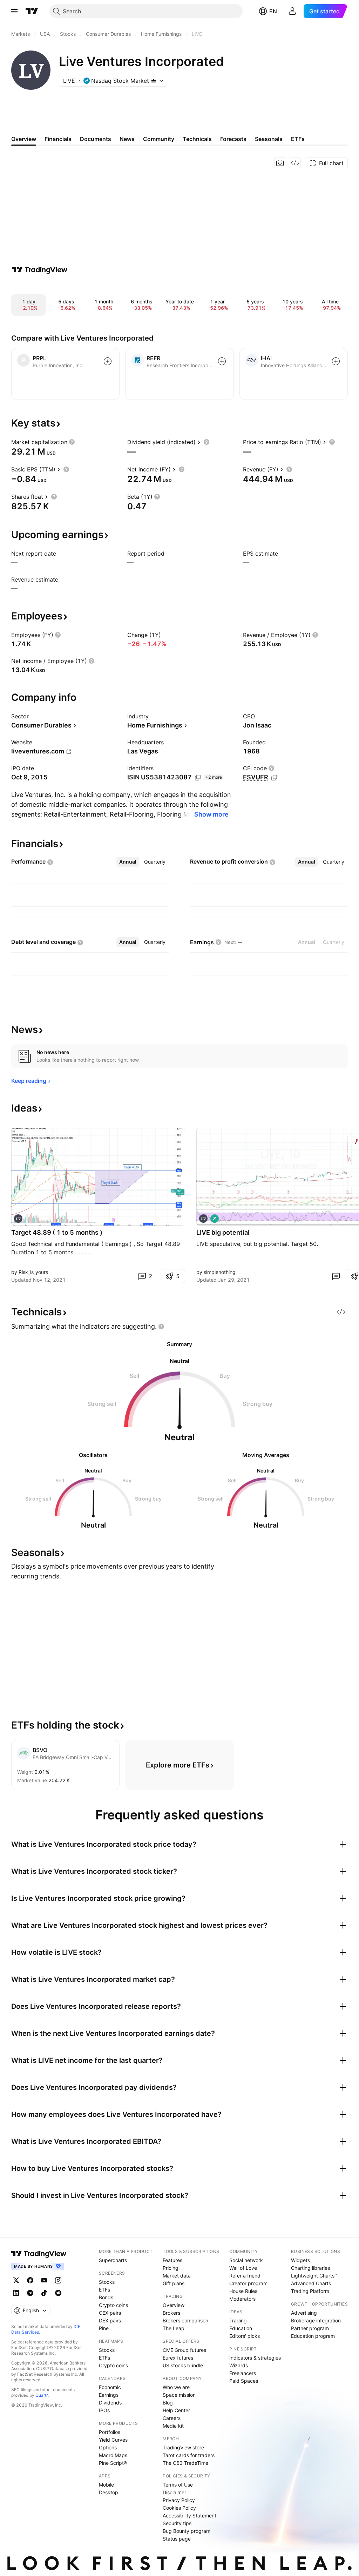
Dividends (110, 2403)
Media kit (173, 2426)
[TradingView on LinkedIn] (16, 2293)
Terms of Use (178, 2485)
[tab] (128, 862)
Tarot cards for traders (189, 2455)
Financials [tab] (58, 139)
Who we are (176, 2387)
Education (241, 2328)
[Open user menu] (292, 11)
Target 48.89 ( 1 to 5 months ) (57, 1232)
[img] (154, 81)
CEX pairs (110, 2313)
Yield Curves (113, 2440)
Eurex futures (178, 2358)
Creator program (248, 2283)
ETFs (104, 2290)
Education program (313, 2336)
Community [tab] (159, 139)
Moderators (242, 2299)
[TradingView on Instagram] (58, 2280)
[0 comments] (336, 1276)
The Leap (174, 2328)
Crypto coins (113, 2305)
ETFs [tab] (298, 139)
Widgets (300, 2260)
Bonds (106, 2297)
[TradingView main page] (32, 11)
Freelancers (243, 2373)
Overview (174, 2305)
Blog (168, 2403)
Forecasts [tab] (233, 139)
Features (172, 2260)
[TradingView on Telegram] (30, 2293)
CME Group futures (184, 2350)
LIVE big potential (223, 1232)
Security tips (177, 2523)
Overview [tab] (24, 139)
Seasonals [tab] (269, 139)
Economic (110, 2387)
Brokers (171, 2313)
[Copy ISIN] (198, 778)
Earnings (109, 2395)
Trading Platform (310, 2291)
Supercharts (113, 2260)
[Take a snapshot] (280, 163)
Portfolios (110, 2432)
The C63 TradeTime (185, 2463)
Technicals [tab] (197, 139)
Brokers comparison (185, 2320)
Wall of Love (243, 2268)
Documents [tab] (96, 139)
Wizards (239, 2365)
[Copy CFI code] (274, 778)
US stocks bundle (183, 2365)
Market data (177, 2276)
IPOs (104, 2410)
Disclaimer (174, 2492)
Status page (177, 2539)
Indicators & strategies (255, 2358)
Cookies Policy (179, 2508)
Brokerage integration (316, 2320)
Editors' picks (245, 2336)
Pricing (171, 2268)
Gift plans (174, 2283)
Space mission (179, 2395)
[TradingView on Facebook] (30, 2280)
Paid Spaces (244, 2381)
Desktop (109, 2492)
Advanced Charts (311, 2283)
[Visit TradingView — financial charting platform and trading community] (40, 270)
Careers (172, 2418)
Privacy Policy (179, 2500)
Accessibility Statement (189, 2515)
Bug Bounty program (187, 2531)
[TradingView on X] (16, 2280)
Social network (246, 2260)
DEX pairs (110, 2320)
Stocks (107, 2282)
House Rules (243, 2291)
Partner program (310, 2328)
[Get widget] (295, 163)
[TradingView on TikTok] (44, 2293)
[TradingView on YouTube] (44, 2280)
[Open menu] (14, 11)
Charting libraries (310, 2268)
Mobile (106, 2485)
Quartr (42, 2395)
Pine (104, 2328)
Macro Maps (113, 2455)
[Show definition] (72, 442)
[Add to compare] (108, 361)
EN (273, 11)
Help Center (176, 2410)
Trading (238, 2320)
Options (108, 2447)
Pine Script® (113, 2463)
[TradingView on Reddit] (58, 2293)
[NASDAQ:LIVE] (18, 1219)
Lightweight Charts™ (314, 2276)
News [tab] (127, 139)
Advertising (304, 2313)
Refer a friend (245, 2276)
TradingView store (183, 2447)
